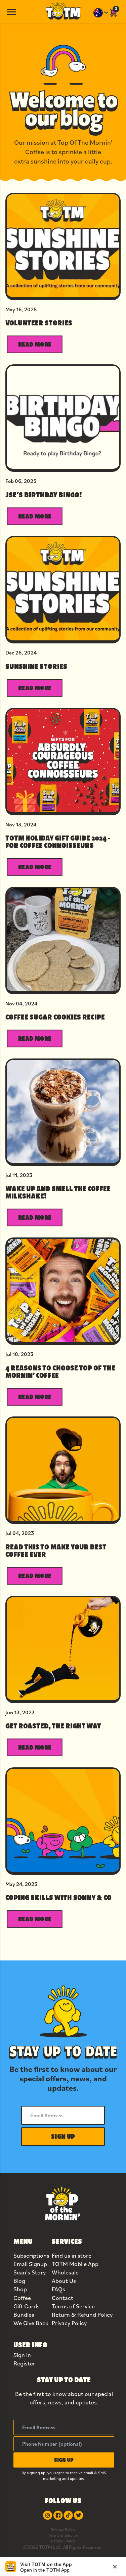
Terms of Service (73, 2306)
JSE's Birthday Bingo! (44, 495)
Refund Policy (63, 2541)
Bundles (24, 2315)
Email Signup (30, 2264)
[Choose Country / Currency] (101, 13)
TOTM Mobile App (75, 2264)
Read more (35, 344)
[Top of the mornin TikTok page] (68, 2515)
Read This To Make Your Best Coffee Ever (56, 1550)
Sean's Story (30, 2272)
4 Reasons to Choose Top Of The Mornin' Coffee (60, 1371)
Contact (62, 2298)
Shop (20, 2289)
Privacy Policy (69, 2323)
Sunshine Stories (36, 666)
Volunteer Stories (39, 323)
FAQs (58, 2289)
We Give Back (31, 2323)
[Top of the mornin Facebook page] (58, 2515)
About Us (64, 2281)
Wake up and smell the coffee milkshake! (58, 1192)
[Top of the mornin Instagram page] (48, 2515)
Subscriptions (31, 2255)
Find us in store (72, 2255)
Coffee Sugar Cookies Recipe (55, 1017)
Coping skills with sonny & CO (58, 1897)
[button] (63, 2137)
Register (24, 2363)
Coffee (22, 2298)
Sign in (22, 2355)
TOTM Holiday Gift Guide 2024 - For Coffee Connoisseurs (58, 842)
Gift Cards (27, 2306)
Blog (19, 2281)
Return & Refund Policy (82, 2315)
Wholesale (65, 2272)
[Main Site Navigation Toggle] (11, 11)
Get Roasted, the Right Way (53, 1726)
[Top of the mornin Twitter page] (78, 2515)
